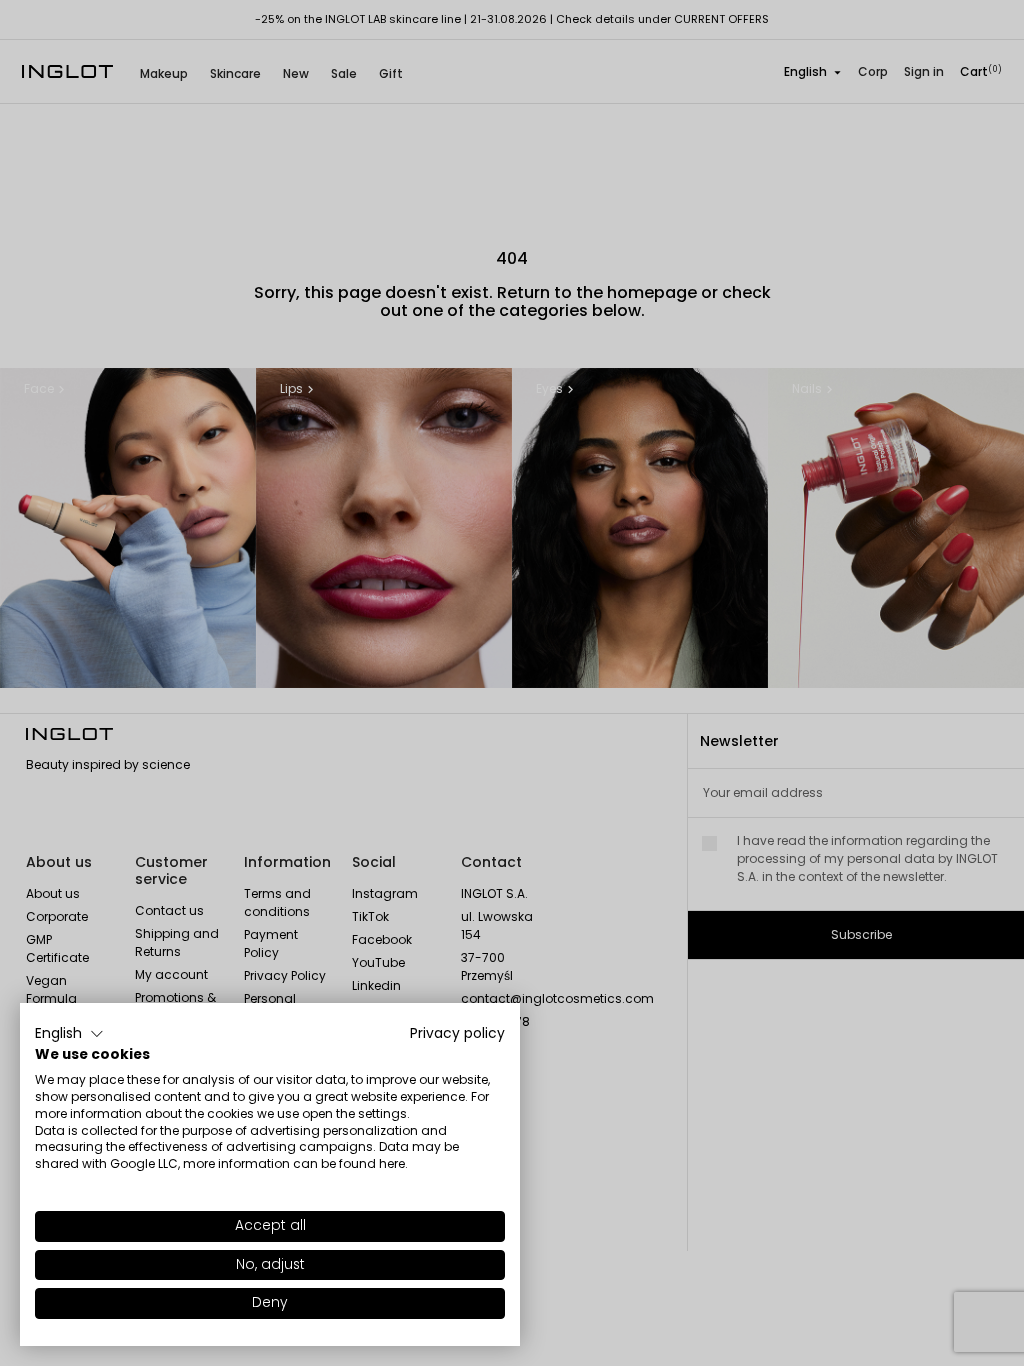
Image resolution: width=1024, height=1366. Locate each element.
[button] (69, 1034)
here (392, 1163)
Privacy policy (457, 1033)
